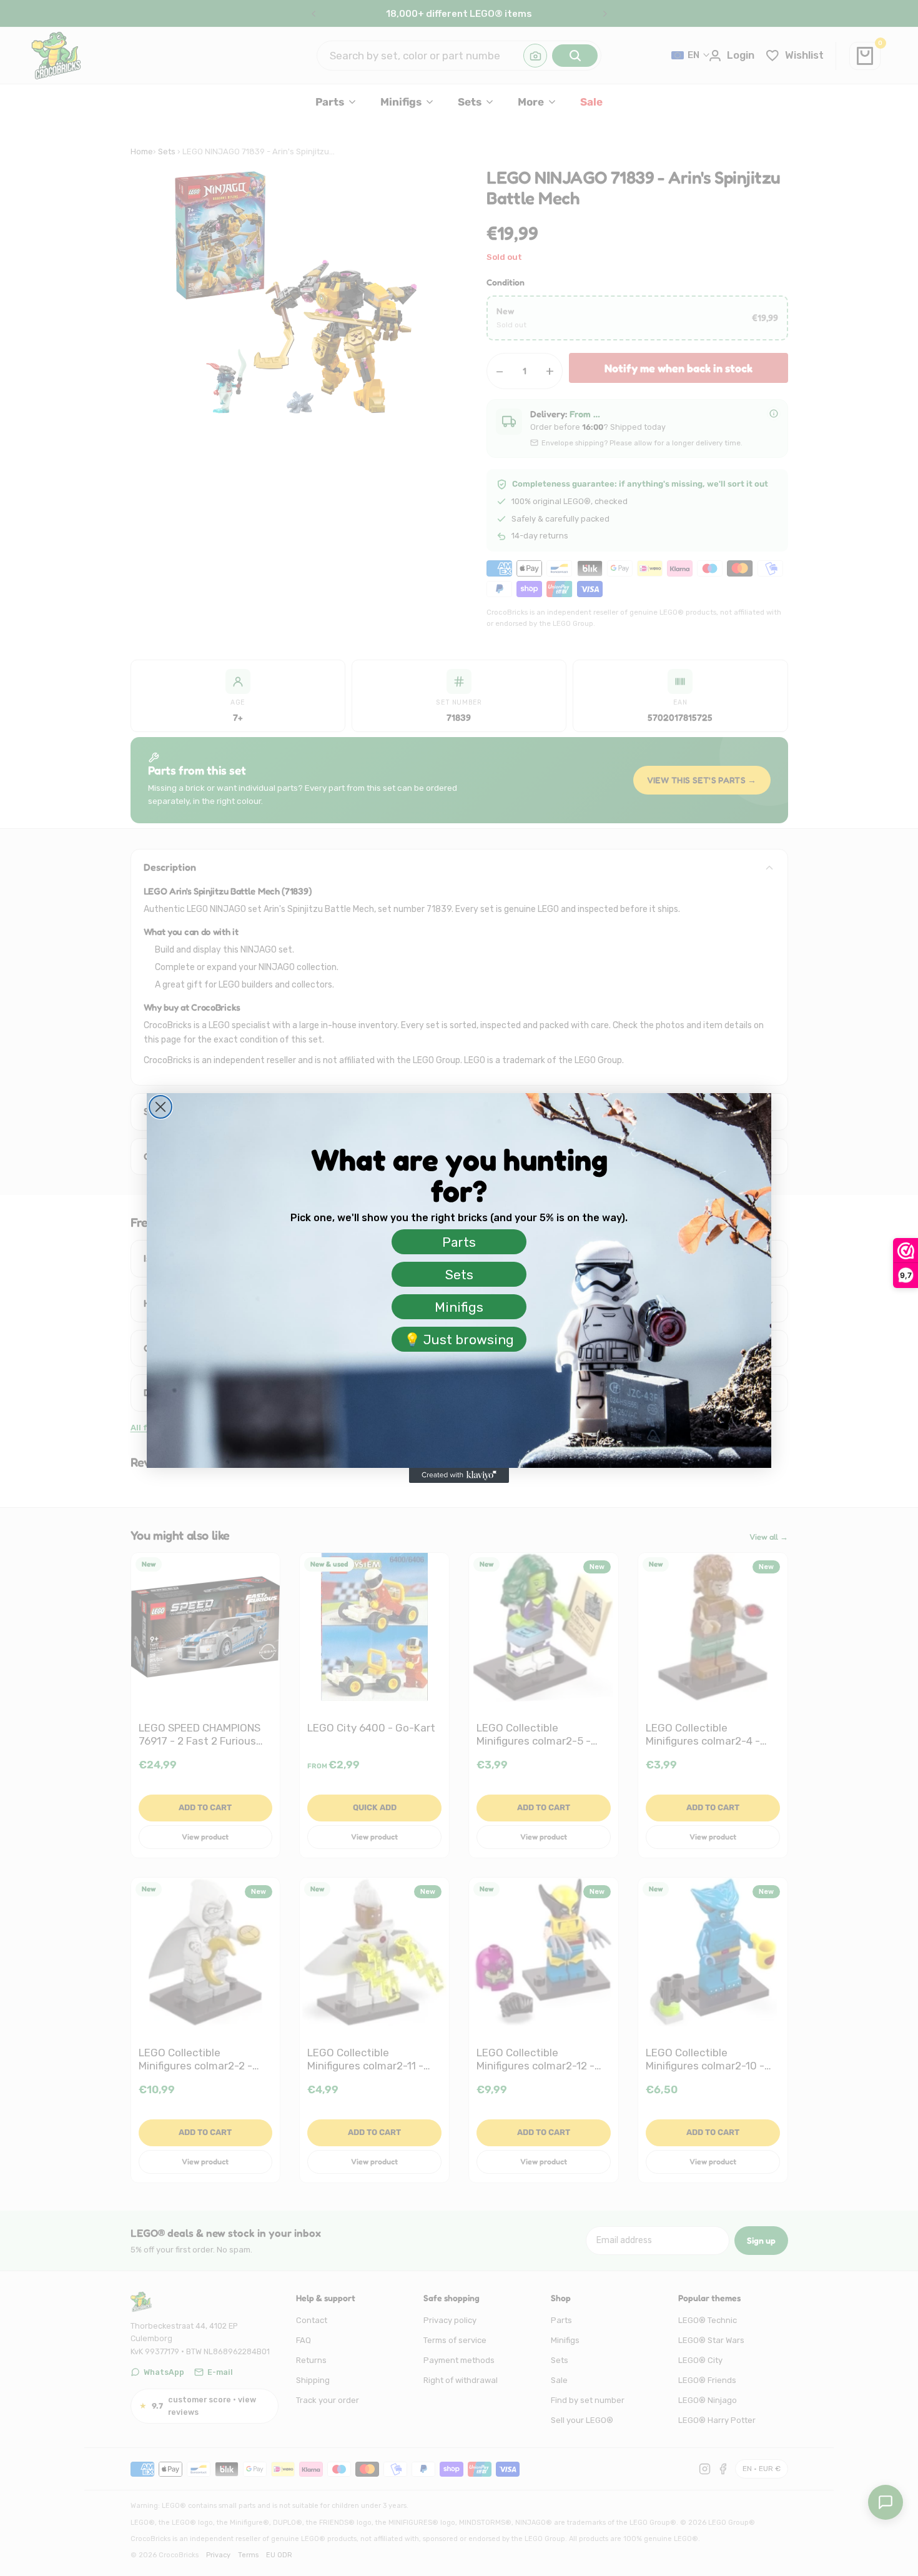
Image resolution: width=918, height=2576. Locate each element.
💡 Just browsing (459, 1340)
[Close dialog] (160, 1107)
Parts (459, 1242)
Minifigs (459, 1307)
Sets (459, 1275)
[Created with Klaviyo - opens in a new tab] (459, 1475)
